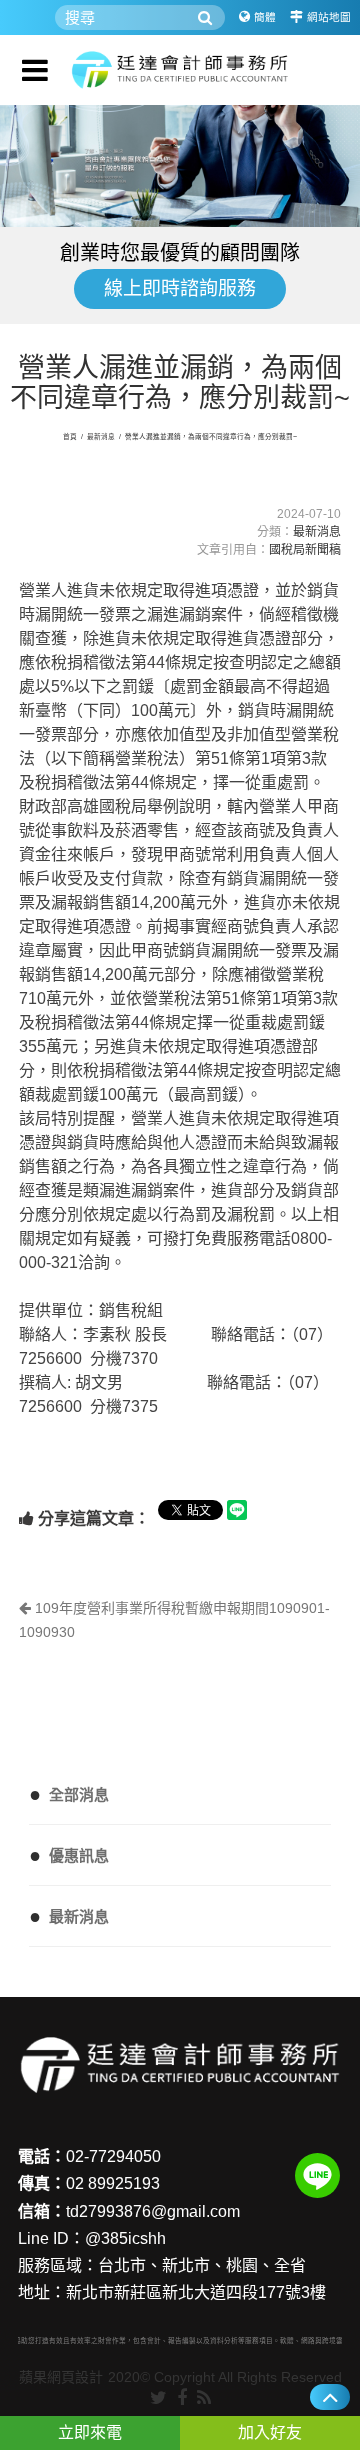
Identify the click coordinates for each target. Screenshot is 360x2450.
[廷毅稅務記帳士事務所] (180, 70)
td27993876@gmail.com (153, 2211)
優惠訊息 (69, 1855)
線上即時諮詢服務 (180, 288)
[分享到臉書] (182, 2398)
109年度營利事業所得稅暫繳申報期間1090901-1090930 (174, 1620)
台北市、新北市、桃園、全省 (202, 2265)
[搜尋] (205, 17)
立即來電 (90, 2432)
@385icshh (125, 2238)
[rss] (204, 2398)
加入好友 (270, 2432)
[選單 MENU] (35, 70)
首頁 (70, 436)
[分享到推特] (158, 2398)
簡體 (265, 17)
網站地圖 (329, 17)
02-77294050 (113, 2156)
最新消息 (101, 436)
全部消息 (69, 1794)
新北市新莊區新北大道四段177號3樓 (196, 2292)
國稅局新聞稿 (305, 550)
